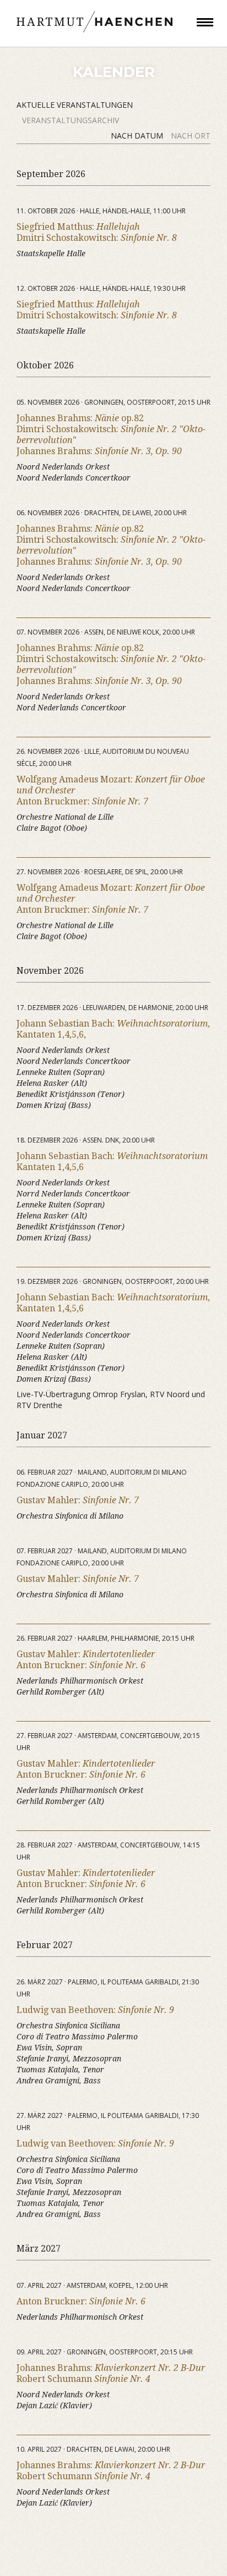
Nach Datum (138, 136)
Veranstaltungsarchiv (71, 120)
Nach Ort (191, 136)
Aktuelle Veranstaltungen (75, 105)
